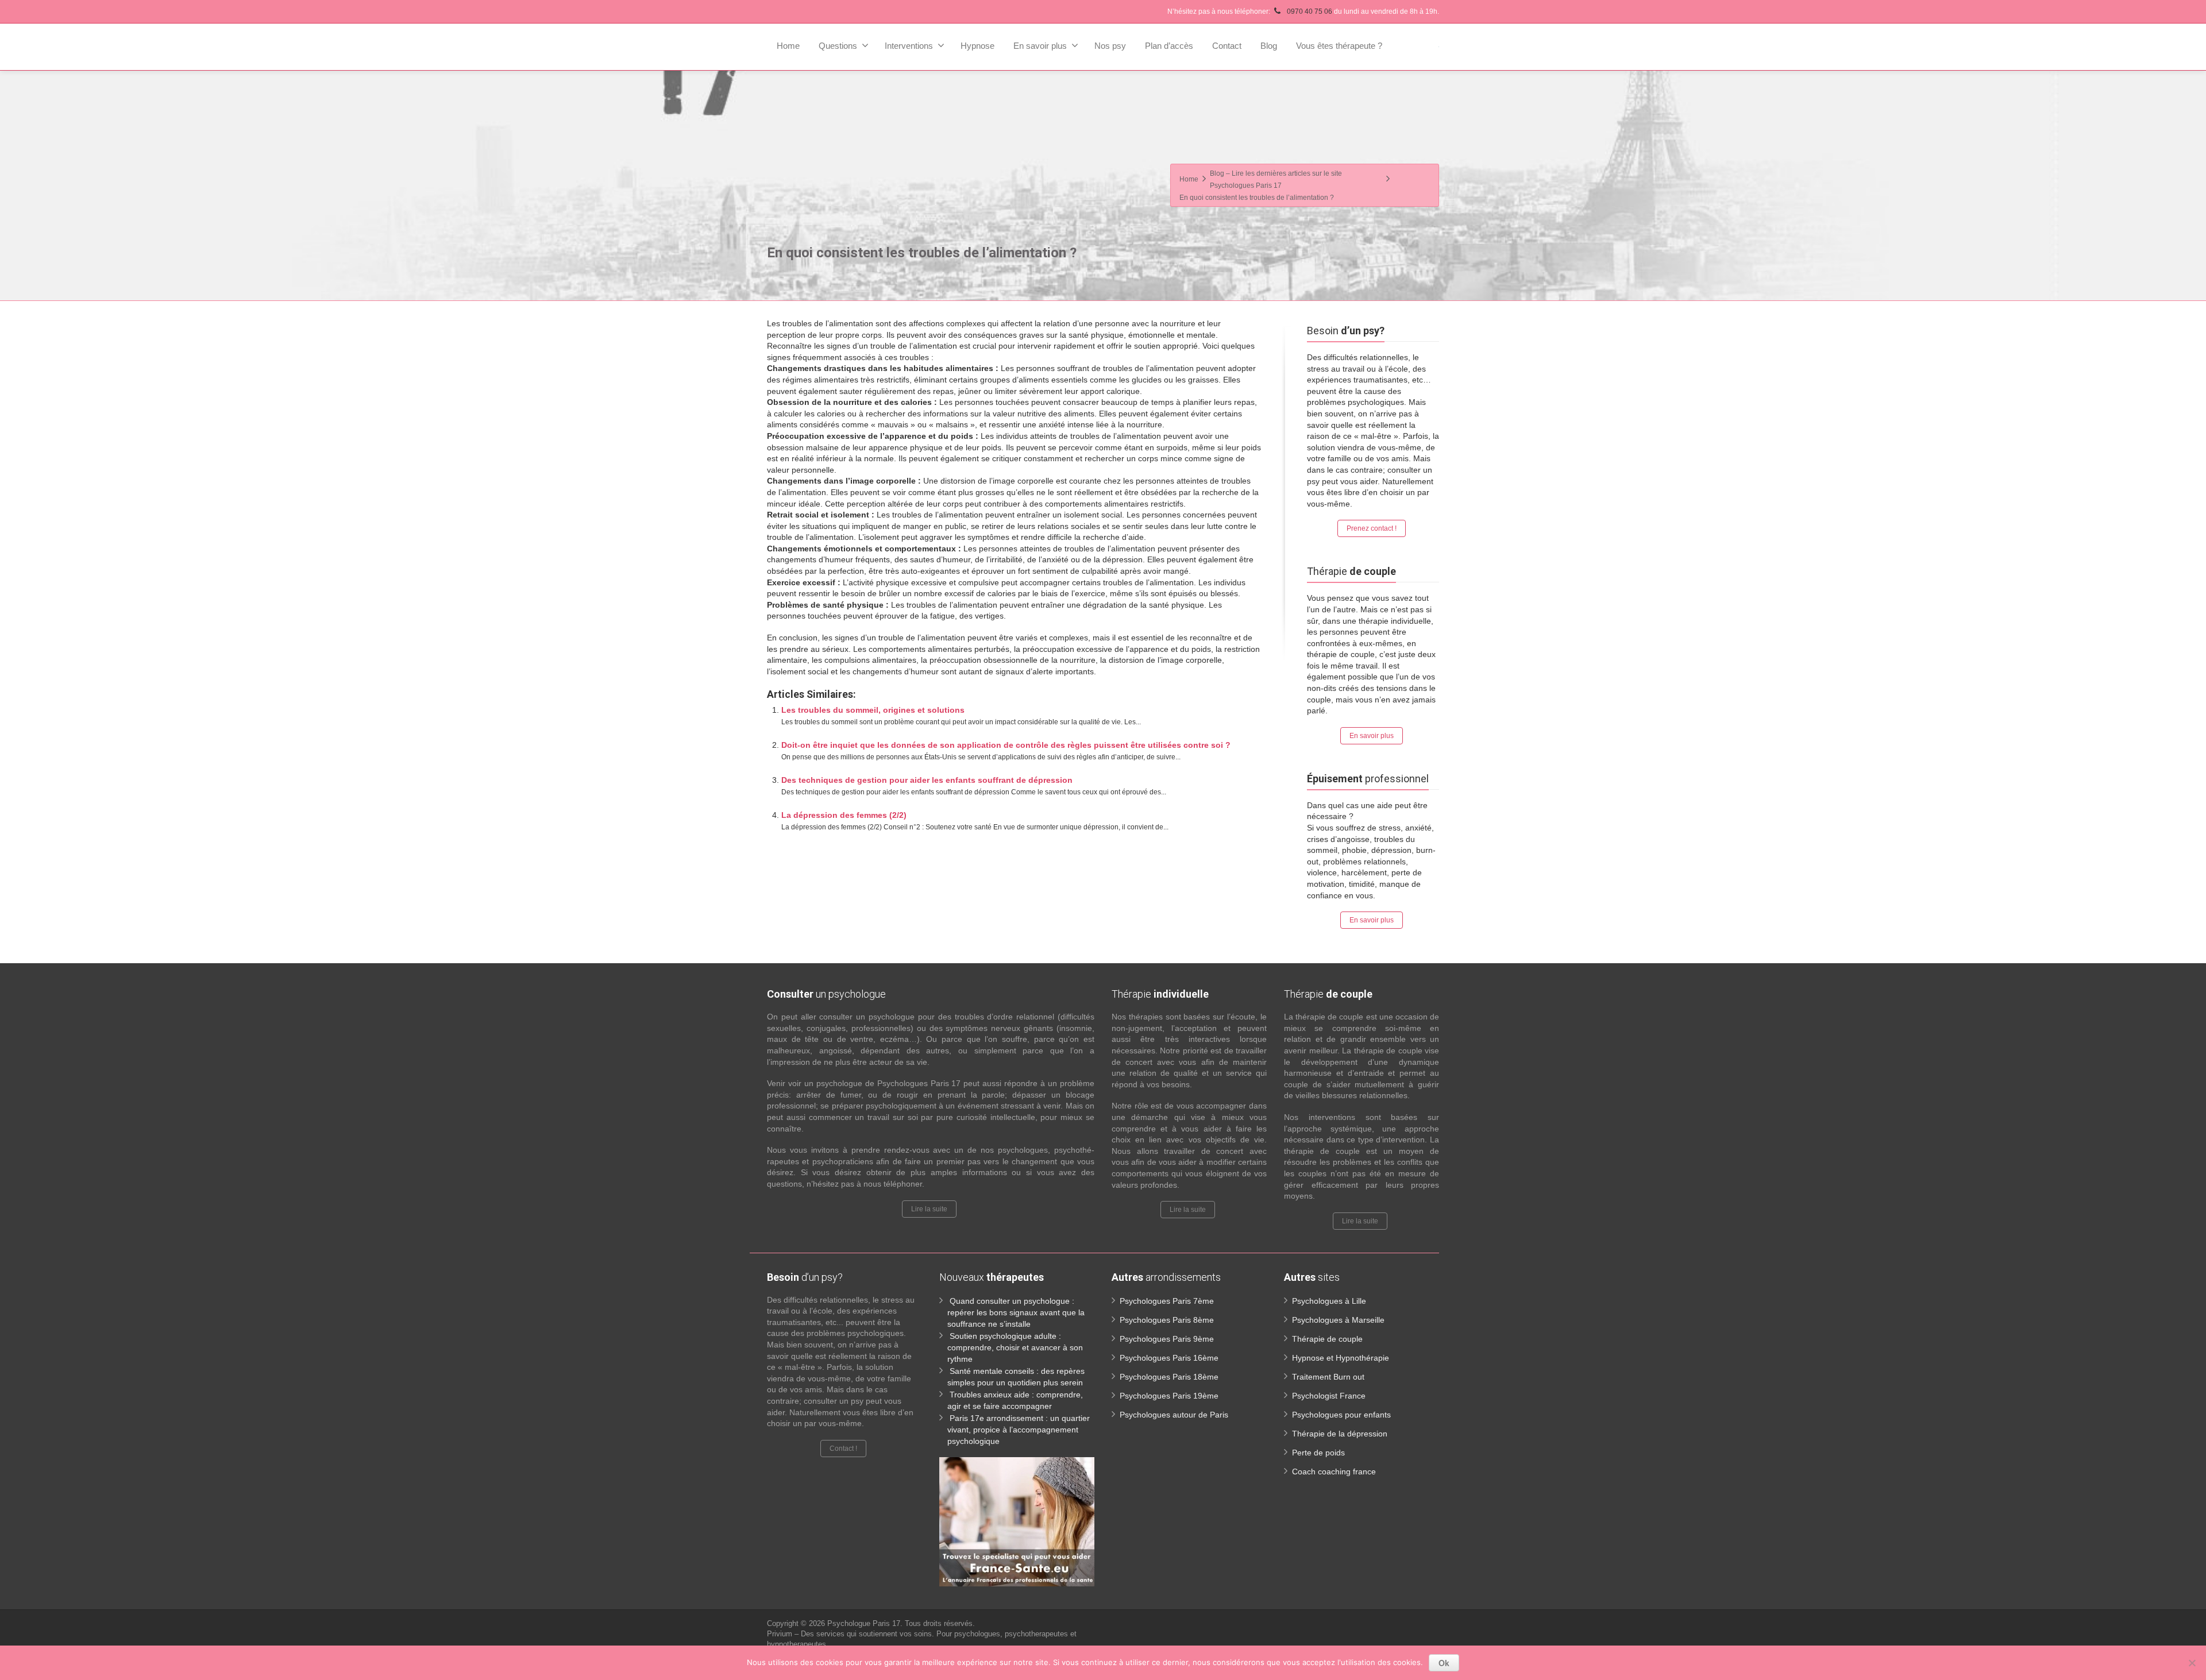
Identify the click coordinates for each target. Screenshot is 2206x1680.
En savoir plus (1040, 46)
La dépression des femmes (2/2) (844, 815)
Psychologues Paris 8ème (1167, 1320)
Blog (1269, 46)
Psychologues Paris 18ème (1169, 1377)
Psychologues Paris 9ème (1167, 1339)
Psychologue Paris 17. (866, 1623)
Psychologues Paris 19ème (1169, 1396)
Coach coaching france (1334, 1472)
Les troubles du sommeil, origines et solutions (873, 710)
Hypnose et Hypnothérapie (1341, 1358)
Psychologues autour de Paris (1174, 1415)
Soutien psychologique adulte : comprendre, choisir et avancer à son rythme (1015, 1347)
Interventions (909, 46)
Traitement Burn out (1328, 1377)
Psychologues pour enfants (1341, 1415)
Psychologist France (1329, 1396)
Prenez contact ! (1372, 528)
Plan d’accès (1169, 46)
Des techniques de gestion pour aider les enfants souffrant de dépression (927, 780)
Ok (1444, 1663)
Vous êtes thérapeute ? (1339, 46)
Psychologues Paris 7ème (1167, 1301)
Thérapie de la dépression (1340, 1434)
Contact (1227, 46)
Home (788, 46)
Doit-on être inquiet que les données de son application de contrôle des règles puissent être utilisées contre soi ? (1006, 745)
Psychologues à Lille (1329, 1301)
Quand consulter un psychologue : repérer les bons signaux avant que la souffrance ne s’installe (1016, 1312)
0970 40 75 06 (1310, 11)
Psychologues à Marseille (1338, 1320)
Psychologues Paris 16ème (1169, 1358)
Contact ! (843, 1449)
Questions (838, 46)
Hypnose (977, 46)
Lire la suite (929, 1209)
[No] (2192, 1663)
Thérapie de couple (1327, 1339)
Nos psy (1110, 46)
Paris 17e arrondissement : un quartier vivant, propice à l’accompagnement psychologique (1019, 1430)
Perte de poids (1318, 1453)
